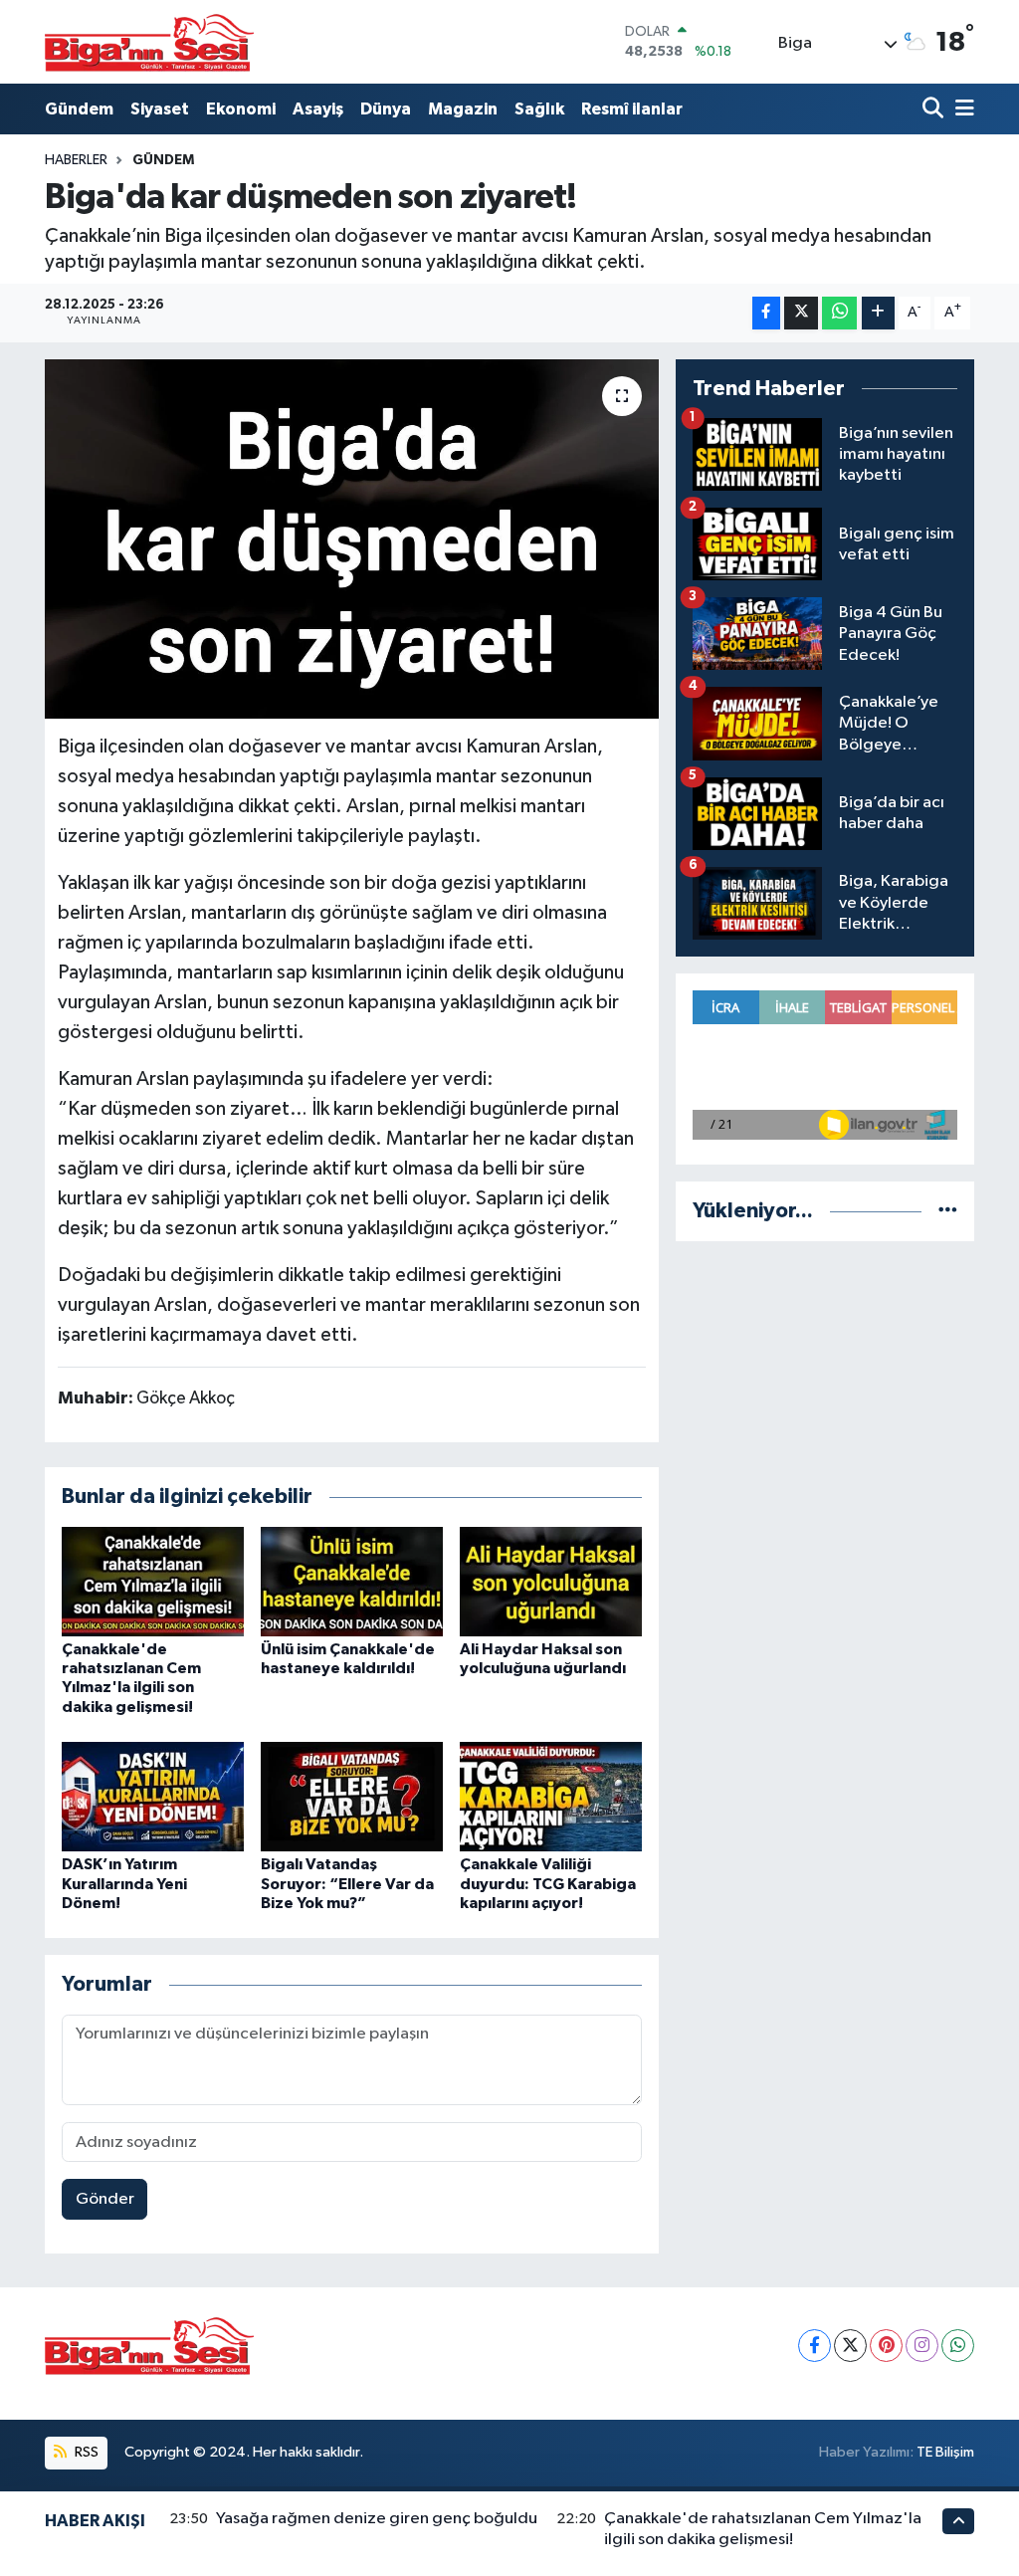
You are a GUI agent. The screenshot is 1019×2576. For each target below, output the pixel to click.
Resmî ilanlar (632, 109)
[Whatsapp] (958, 2346)
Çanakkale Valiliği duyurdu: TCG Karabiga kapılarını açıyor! (548, 1883)
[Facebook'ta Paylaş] (766, 313)
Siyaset (160, 109)
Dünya (386, 109)
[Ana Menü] (961, 109)
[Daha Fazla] (878, 313)
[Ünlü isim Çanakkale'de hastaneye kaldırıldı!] (352, 1581)
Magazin (463, 109)
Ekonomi (241, 109)
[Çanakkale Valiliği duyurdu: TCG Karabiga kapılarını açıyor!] (551, 1796)
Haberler (76, 160)
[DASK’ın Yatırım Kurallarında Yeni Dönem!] (153, 1796)
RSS (85, 2452)
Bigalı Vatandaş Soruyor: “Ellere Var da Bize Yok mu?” (347, 1883)
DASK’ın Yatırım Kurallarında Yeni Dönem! (124, 1883)
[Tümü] (948, 1211)
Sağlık (539, 109)
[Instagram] (922, 2346)
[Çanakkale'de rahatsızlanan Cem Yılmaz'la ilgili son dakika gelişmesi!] (153, 1581)
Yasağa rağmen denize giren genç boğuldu (377, 2519)
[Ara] (935, 109)
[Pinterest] (886, 2346)
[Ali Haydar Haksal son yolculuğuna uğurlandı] (551, 1581)
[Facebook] (815, 2346)
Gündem (79, 109)
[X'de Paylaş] (801, 313)
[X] (850, 2346)
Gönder (105, 2199)
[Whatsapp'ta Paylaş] (839, 313)
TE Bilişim (945, 2452)
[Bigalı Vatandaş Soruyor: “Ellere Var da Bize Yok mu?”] (352, 1796)
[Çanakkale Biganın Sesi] (149, 42)
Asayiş (318, 109)
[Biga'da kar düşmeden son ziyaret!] (352, 539)
